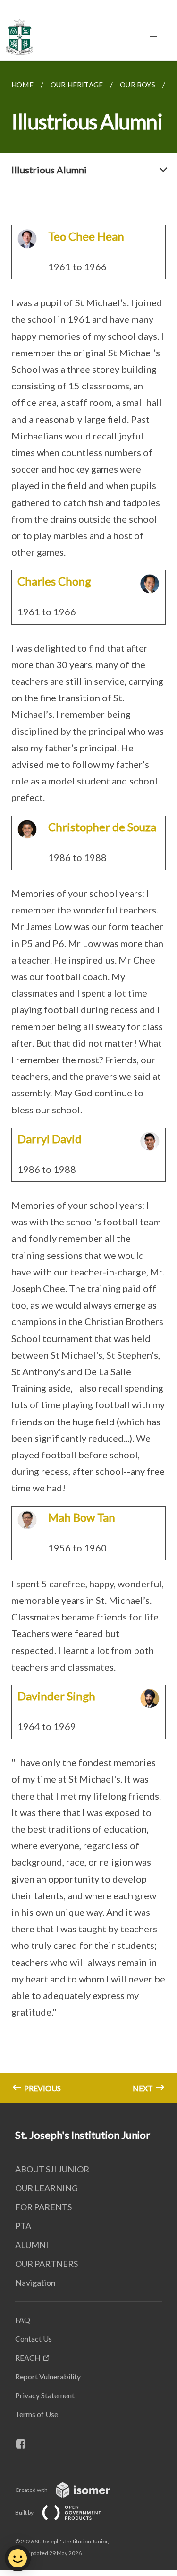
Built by (25, 2512)
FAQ (23, 2320)
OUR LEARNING (46, 2188)
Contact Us (34, 2339)
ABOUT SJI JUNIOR (52, 2169)
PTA (23, 2226)
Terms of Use (37, 2414)
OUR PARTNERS (46, 2264)
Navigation (35, 2283)
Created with (32, 2490)
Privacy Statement (45, 2395)
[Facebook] (25, 2444)
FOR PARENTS (43, 2207)
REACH (28, 2357)
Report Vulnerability (48, 2376)
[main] (88, 1082)
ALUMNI (32, 2245)
